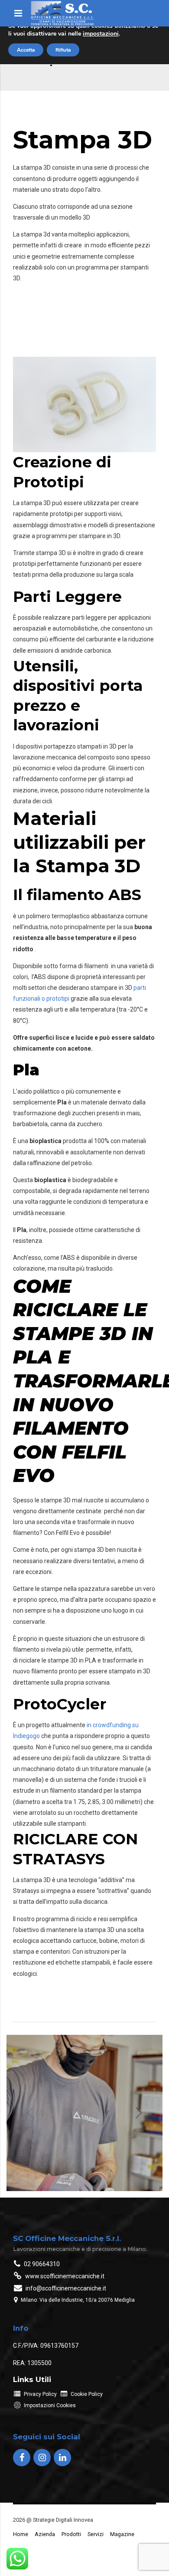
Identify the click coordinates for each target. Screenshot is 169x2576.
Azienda (45, 2534)
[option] (84, 2113)
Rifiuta (63, 50)
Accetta (26, 50)
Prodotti (71, 2534)
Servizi (96, 2534)
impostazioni (101, 34)
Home (21, 2534)
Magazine (122, 2534)
